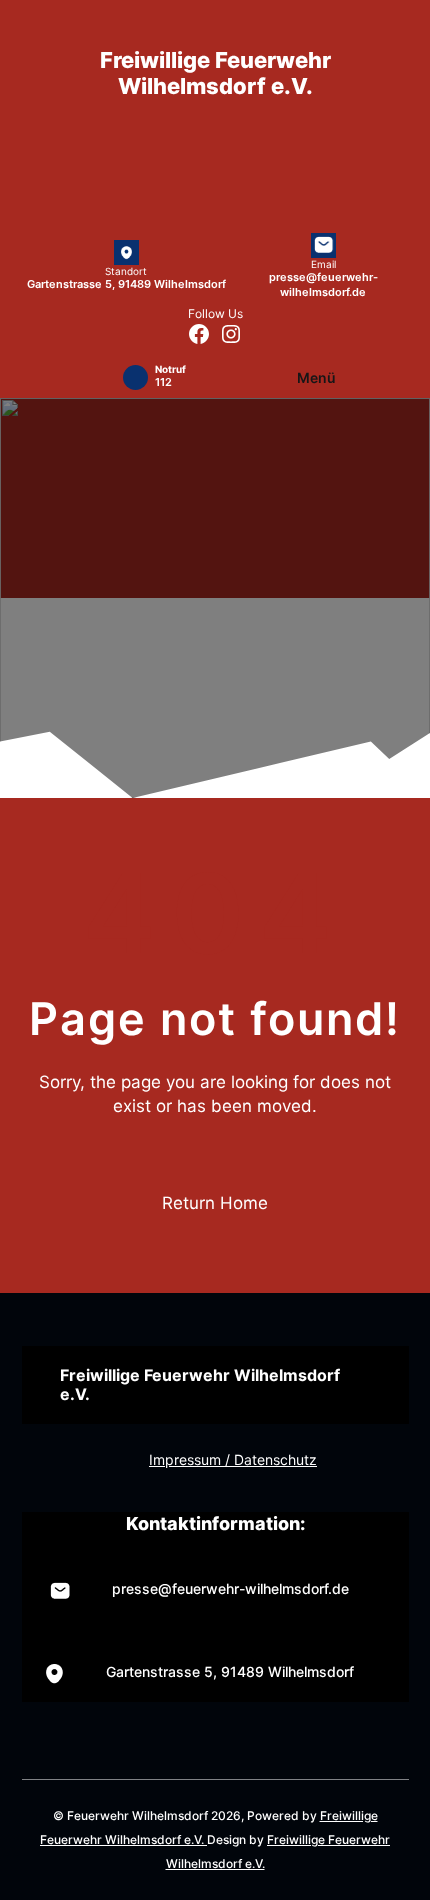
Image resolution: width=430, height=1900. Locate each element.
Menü (316, 377)
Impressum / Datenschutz (233, 1459)
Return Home (215, 1203)
